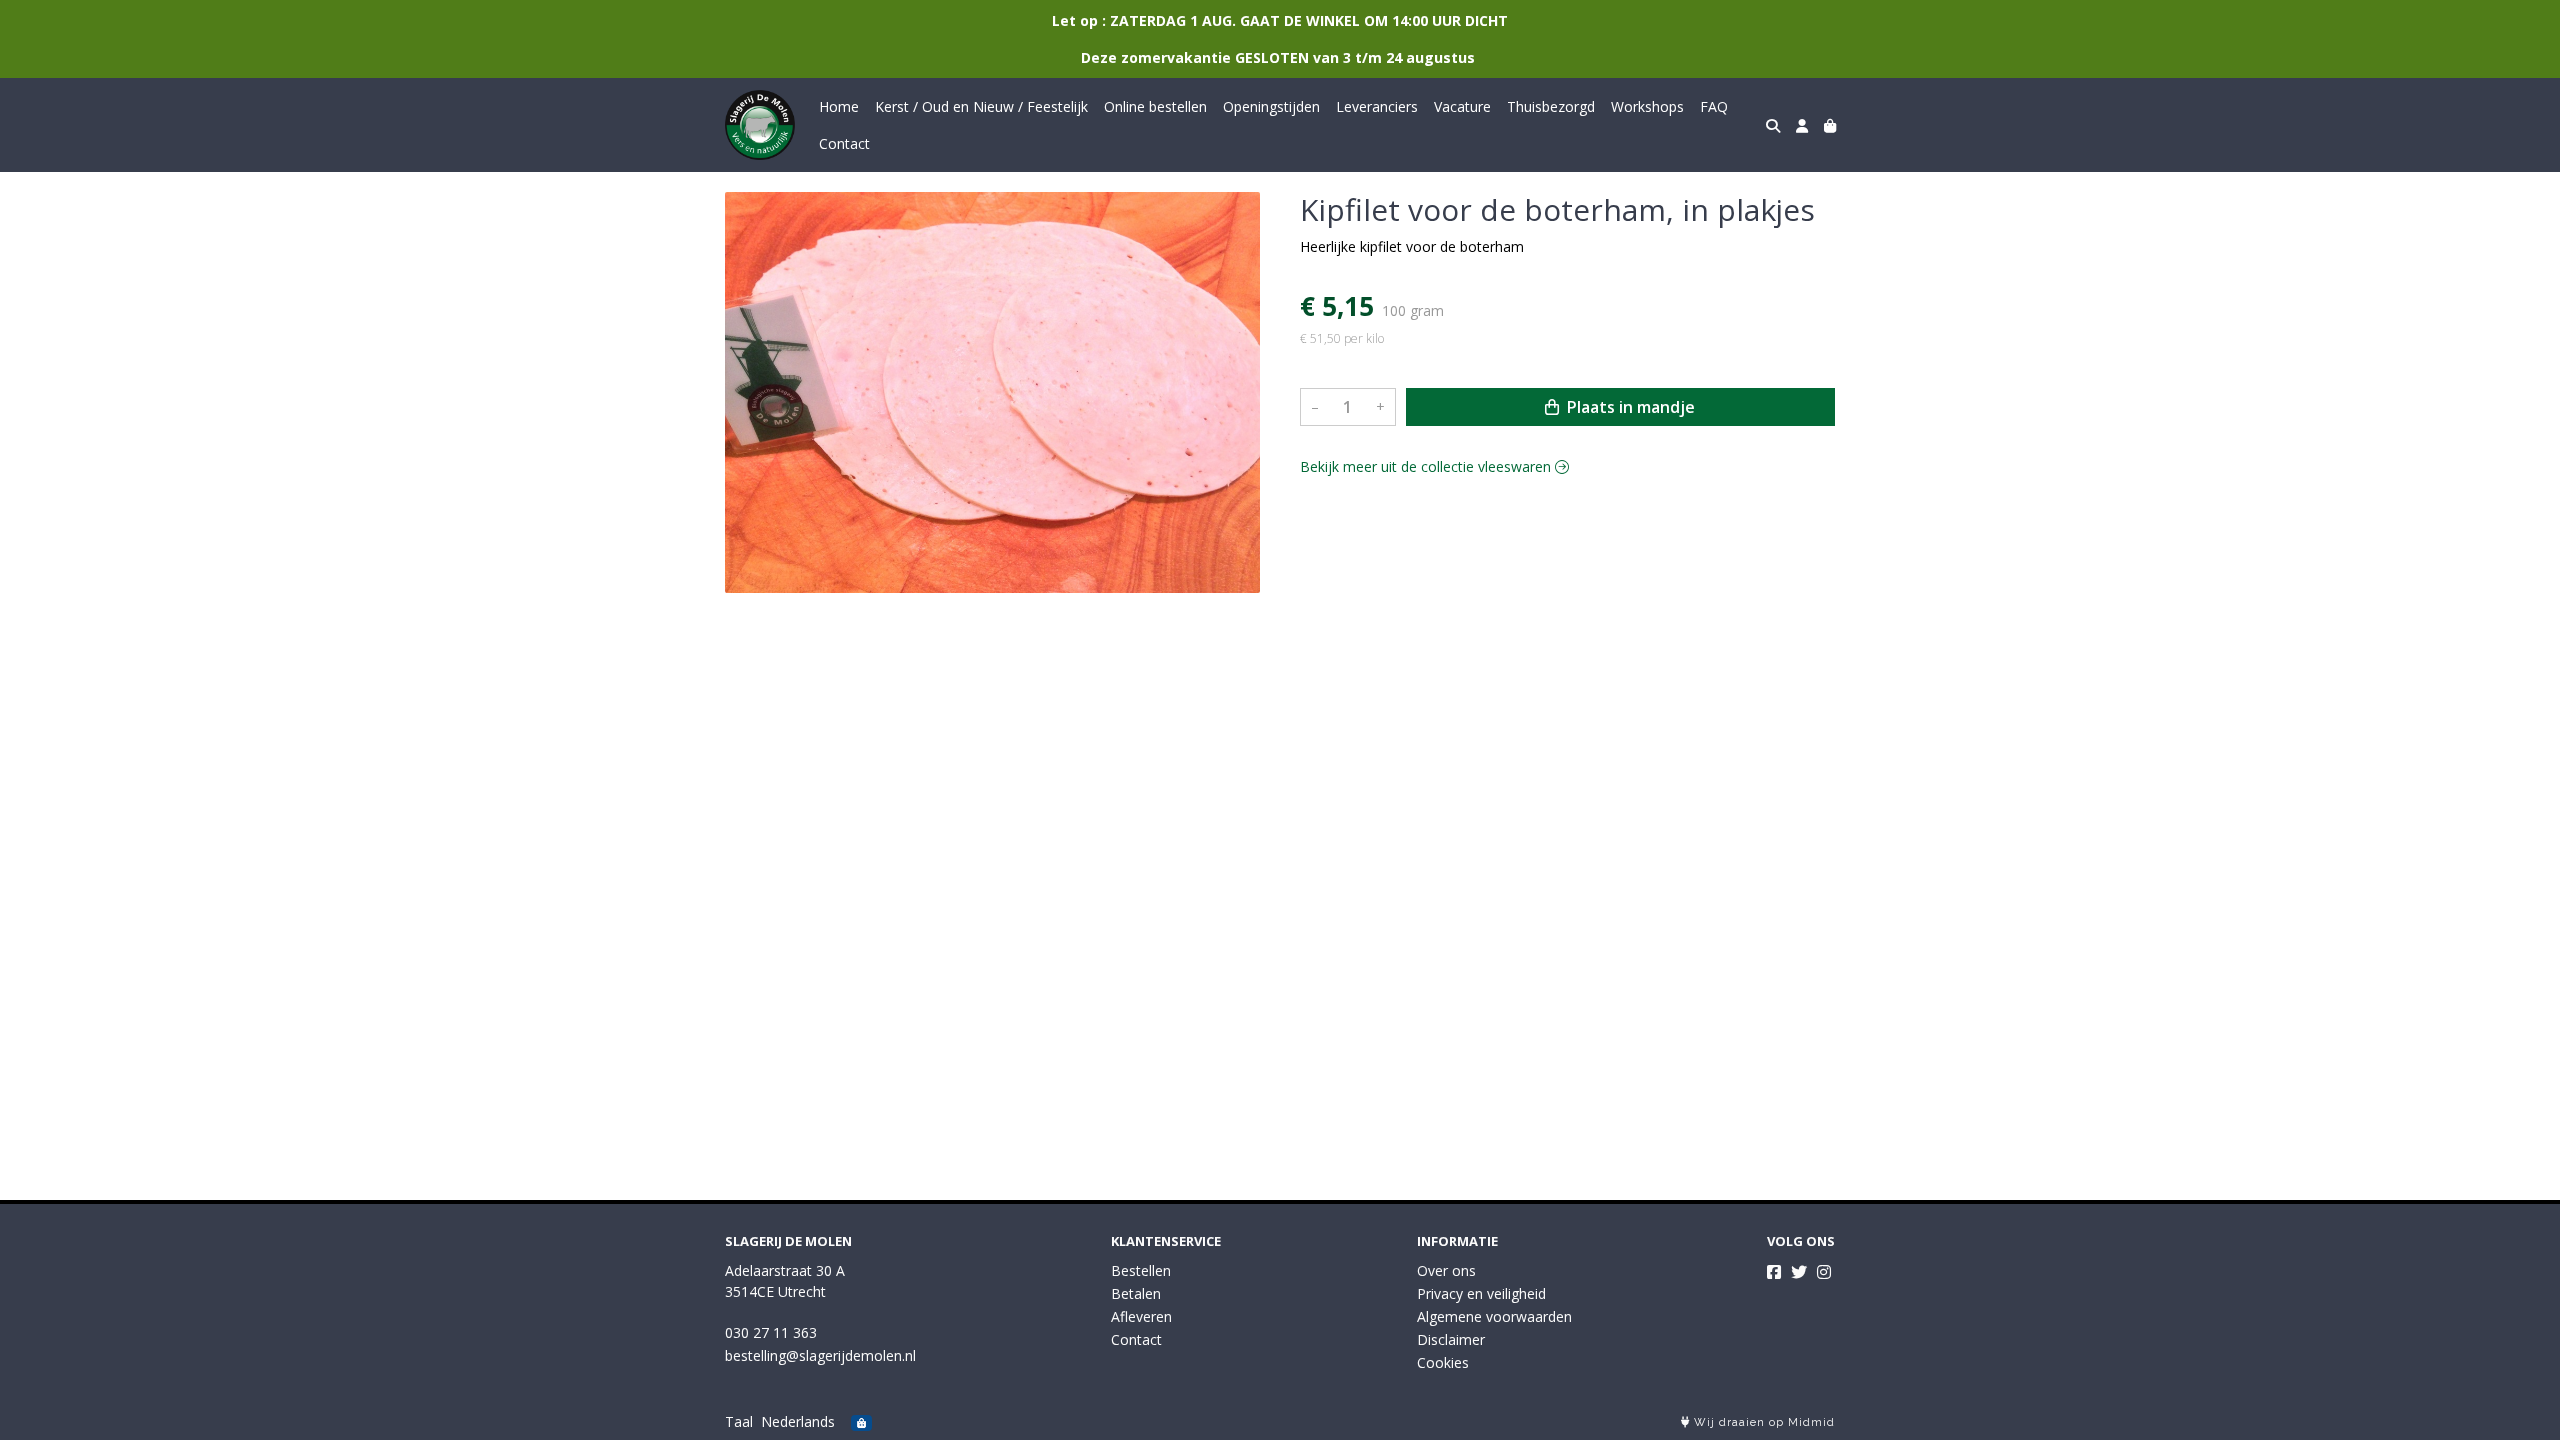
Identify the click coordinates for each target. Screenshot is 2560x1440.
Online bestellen (1155, 106)
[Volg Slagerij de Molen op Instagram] (1824, 1272)
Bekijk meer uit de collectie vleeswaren (1427, 466)
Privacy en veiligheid (1481, 1293)
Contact (844, 143)
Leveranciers (1377, 106)
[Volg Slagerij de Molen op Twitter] (1799, 1272)
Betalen (1136, 1293)
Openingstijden (1271, 106)
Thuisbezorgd (1551, 106)
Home (839, 106)
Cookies (1443, 1362)
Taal (739, 1421)
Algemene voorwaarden (1494, 1316)
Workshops (1647, 106)
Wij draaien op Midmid (1762, 1422)
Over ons (1446, 1270)
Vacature (1462, 106)
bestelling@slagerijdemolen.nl (820, 1355)
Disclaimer (1451, 1339)
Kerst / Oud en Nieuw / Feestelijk (981, 106)
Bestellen (1141, 1270)
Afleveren (1141, 1316)
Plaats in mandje (1629, 407)
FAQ (1714, 106)
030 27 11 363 (771, 1332)
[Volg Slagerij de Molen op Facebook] (1774, 1272)
